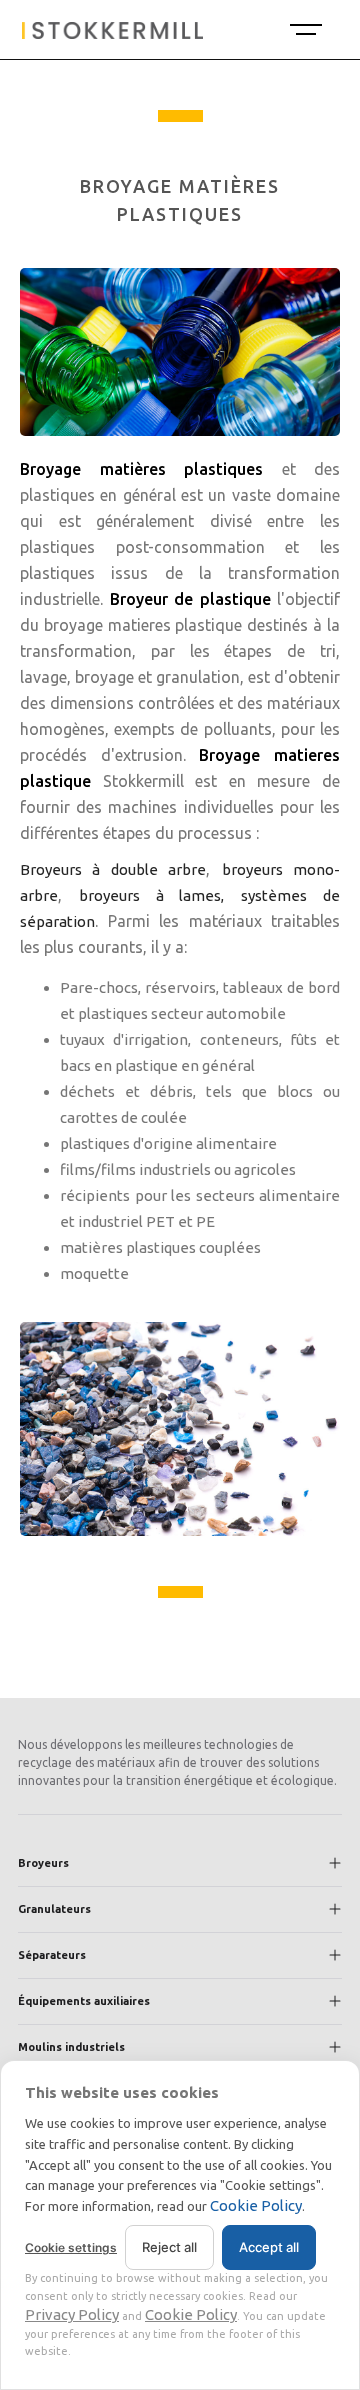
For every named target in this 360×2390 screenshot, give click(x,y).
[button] (304, 29)
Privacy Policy (72, 2314)
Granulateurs (54, 1909)
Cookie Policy (256, 2205)
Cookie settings (71, 2247)
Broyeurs (43, 1863)
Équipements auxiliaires (84, 2001)
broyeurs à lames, (152, 895)
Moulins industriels (71, 2047)
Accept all (269, 2247)
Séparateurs (52, 1955)
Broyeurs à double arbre (113, 869)
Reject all (169, 2247)
